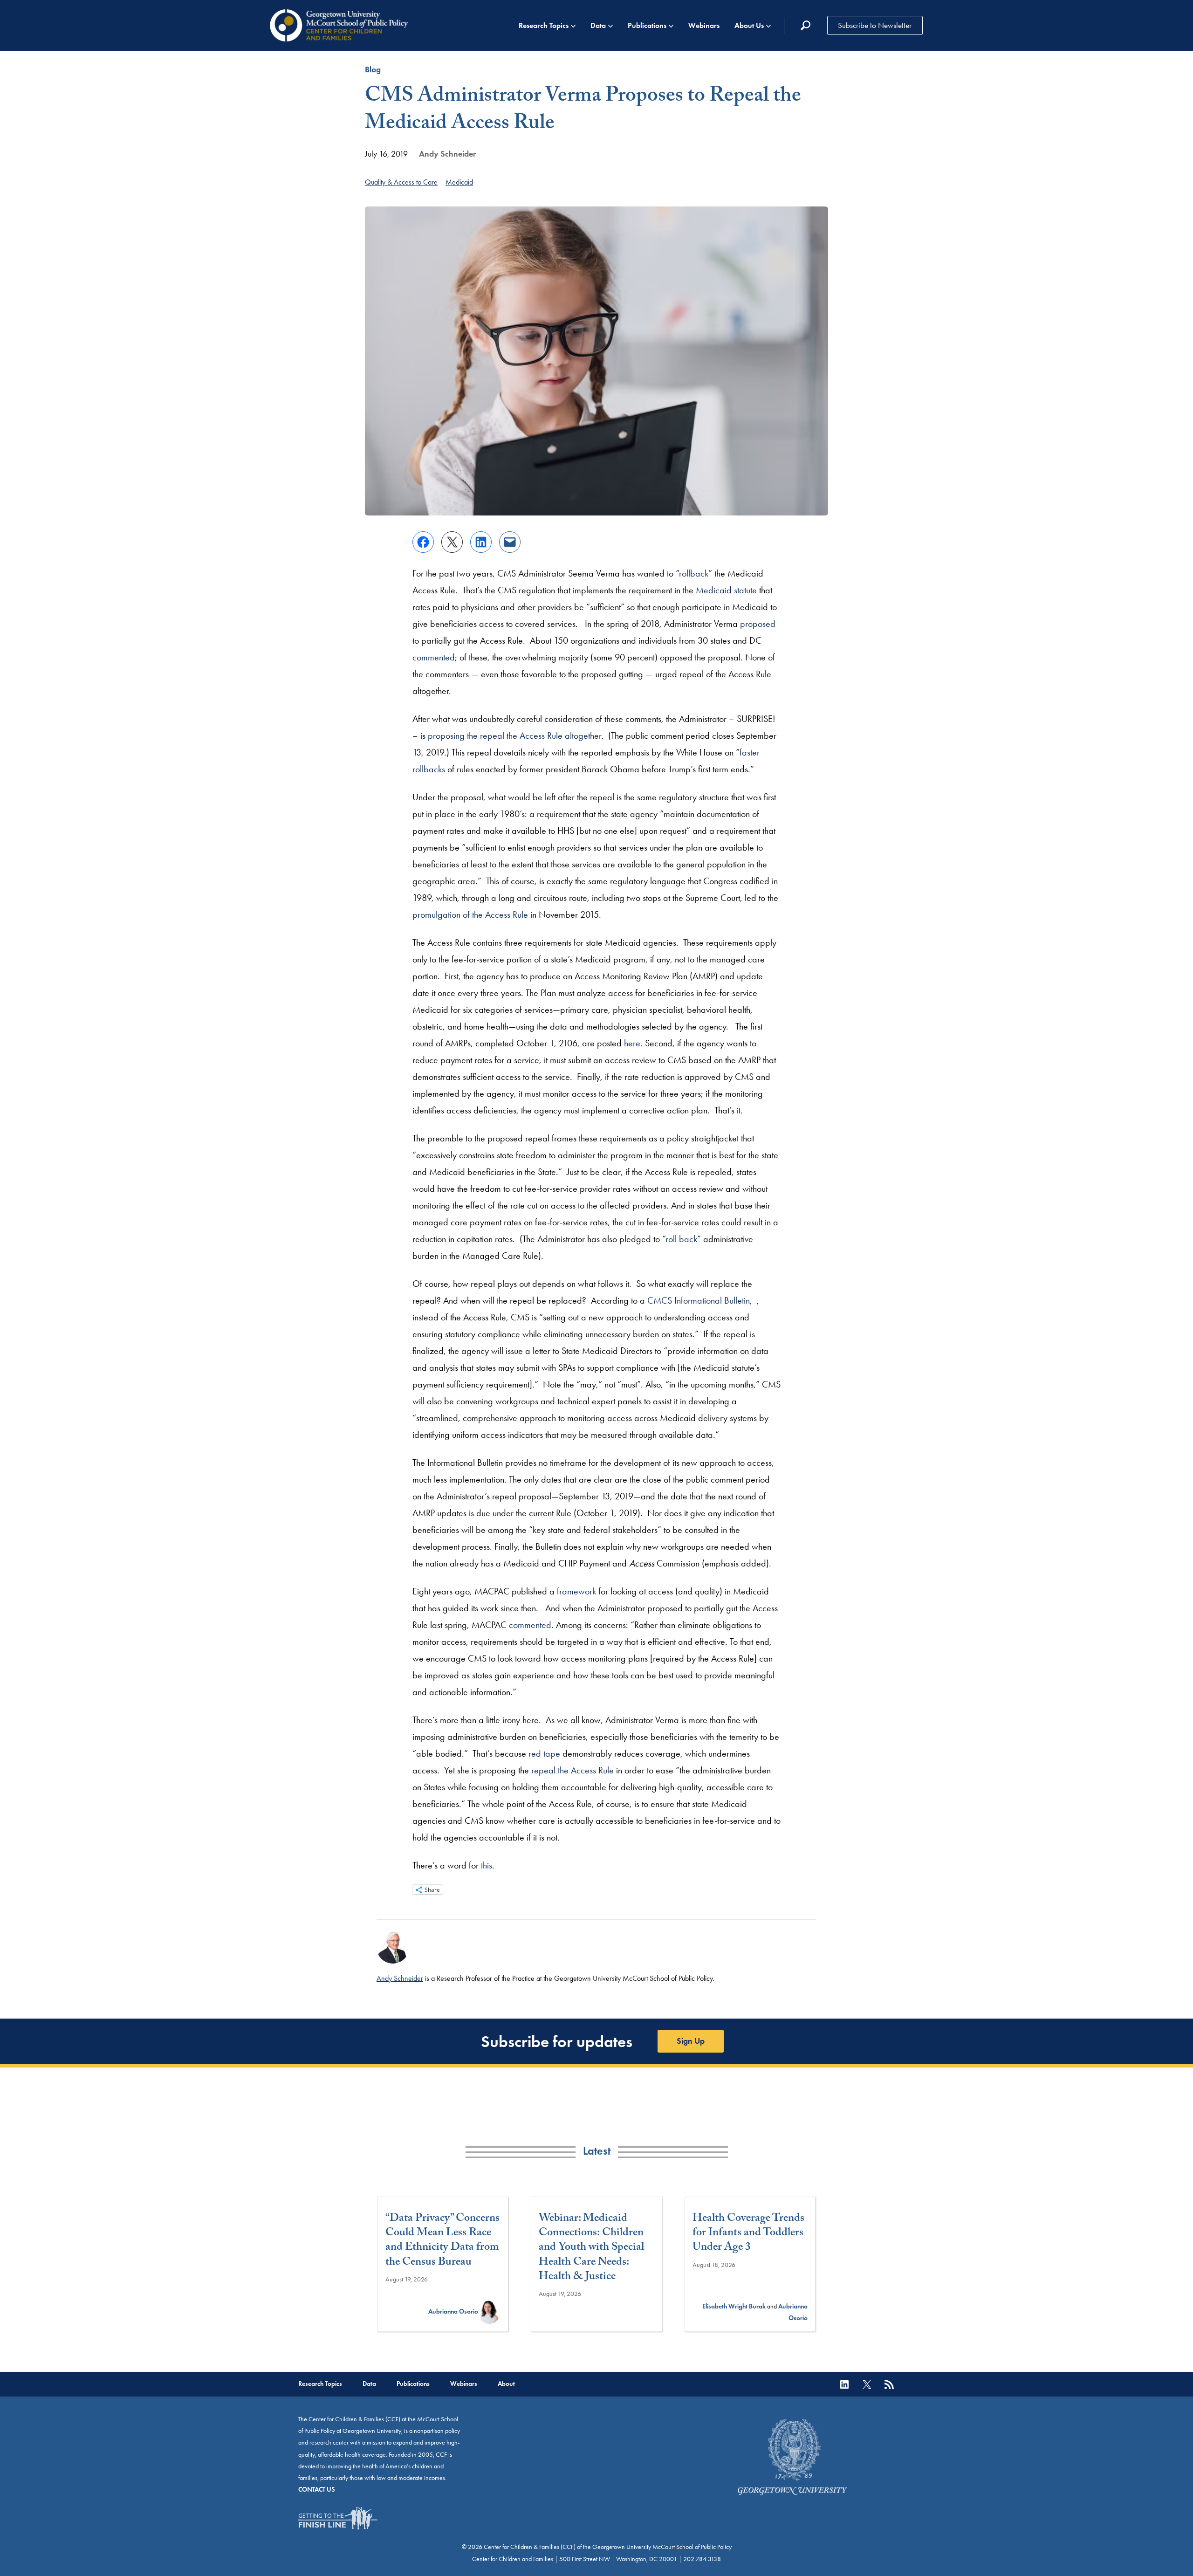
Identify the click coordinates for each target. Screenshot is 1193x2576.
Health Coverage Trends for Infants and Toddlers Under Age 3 (748, 2234)
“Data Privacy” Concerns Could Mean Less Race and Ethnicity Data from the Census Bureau (442, 2241)
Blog (373, 69)
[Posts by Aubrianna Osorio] (489, 2312)
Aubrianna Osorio (453, 2312)
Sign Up (691, 2041)
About (506, 2384)
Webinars (704, 25)
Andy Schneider (447, 154)
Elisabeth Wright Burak (734, 2306)
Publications (647, 25)
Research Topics (544, 25)
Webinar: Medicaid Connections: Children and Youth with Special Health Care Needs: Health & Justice (591, 2248)
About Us (749, 25)
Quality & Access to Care (401, 182)
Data (598, 25)
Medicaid (459, 182)
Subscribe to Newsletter (875, 25)
